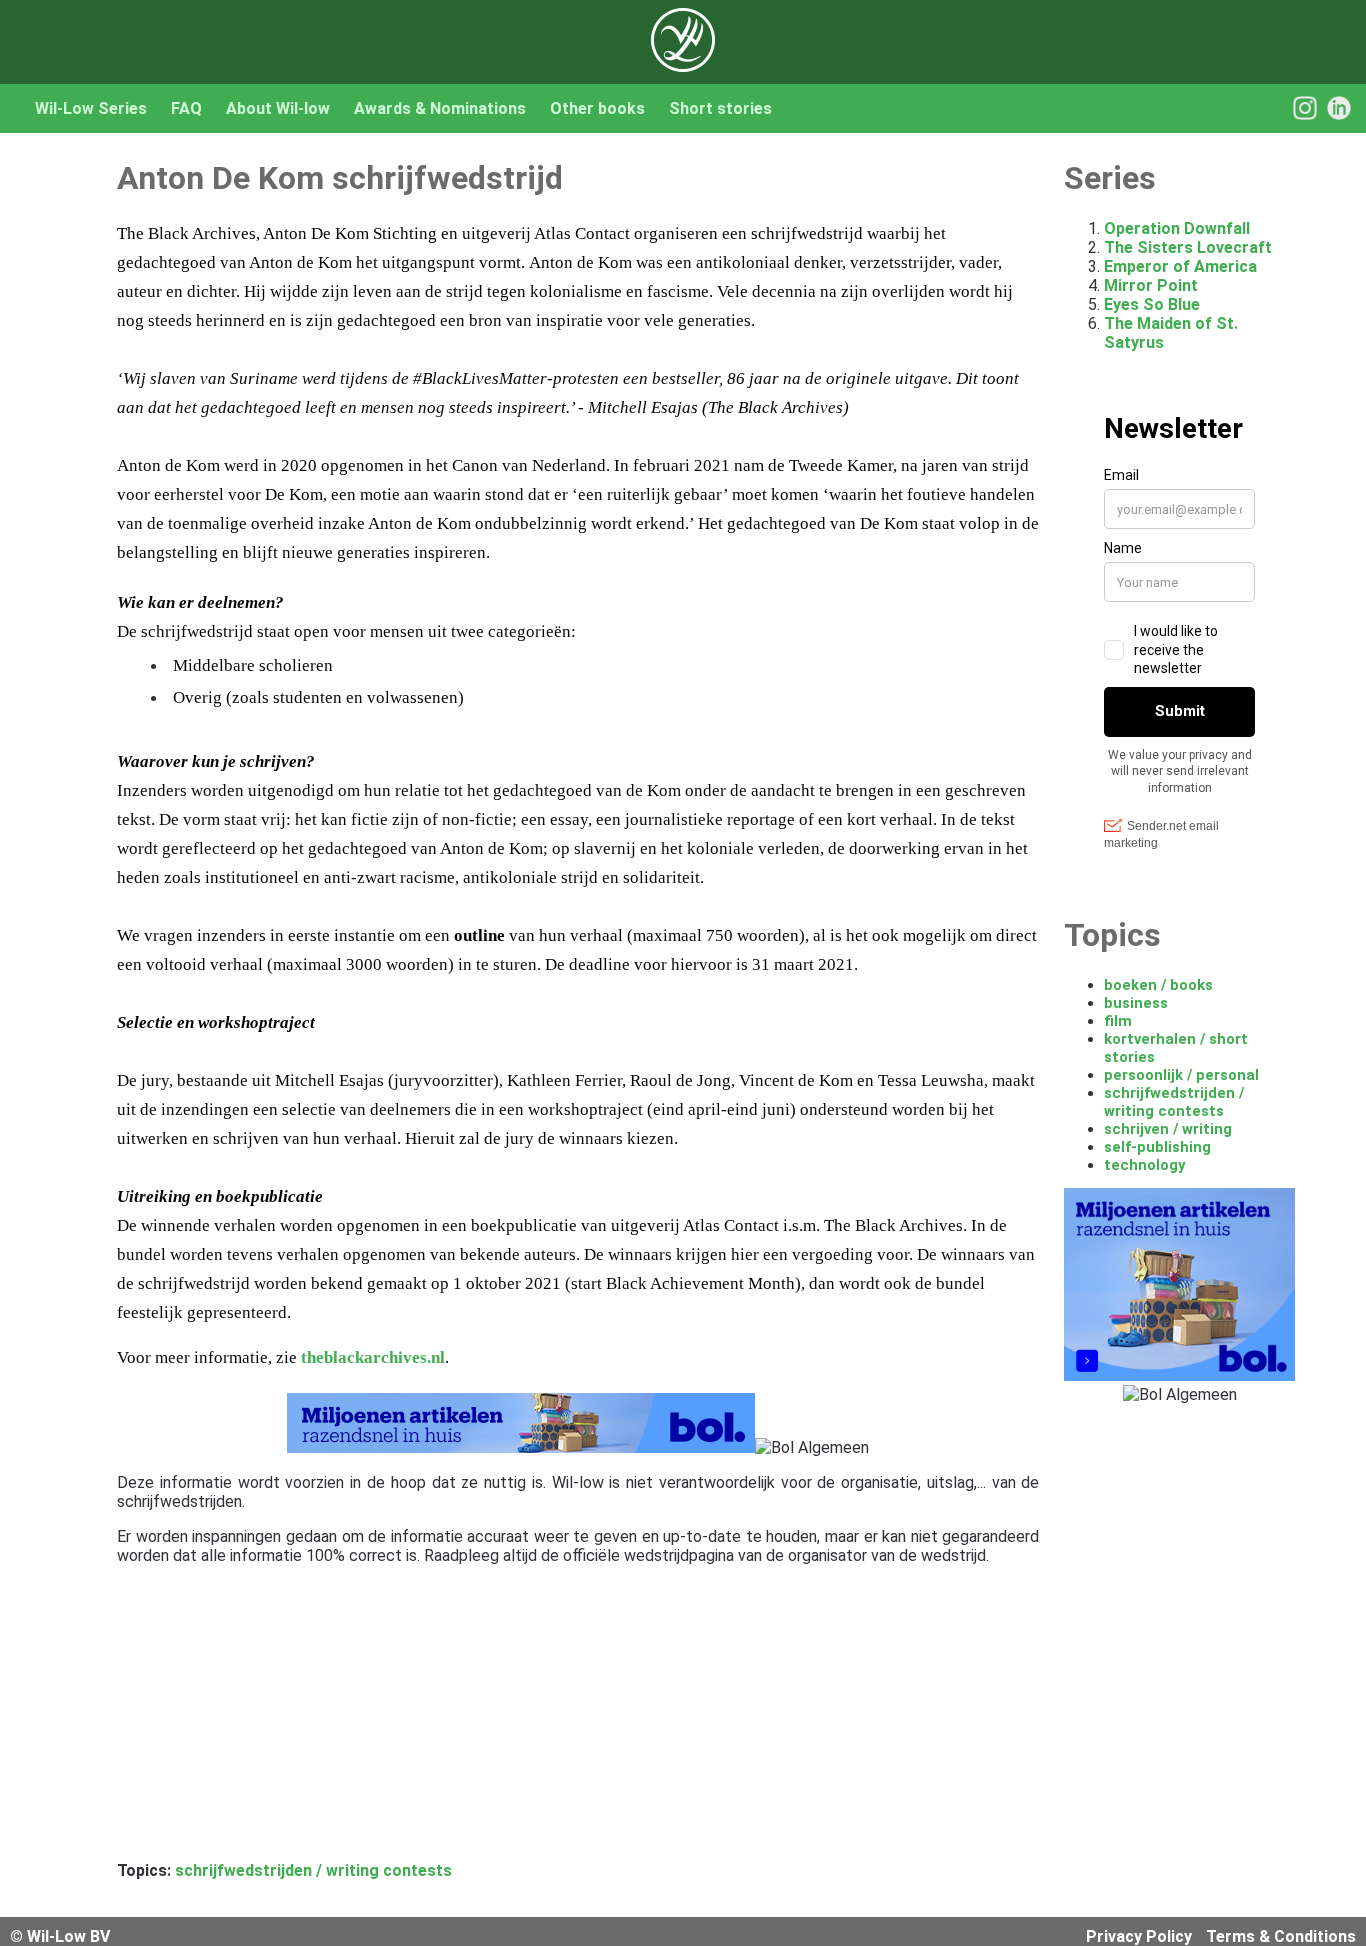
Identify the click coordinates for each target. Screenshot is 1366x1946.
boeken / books (1158, 985)
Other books (597, 108)
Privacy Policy (1139, 1936)
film (1118, 1021)
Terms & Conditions (1281, 1936)
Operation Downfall (1177, 228)
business (1136, 1003)
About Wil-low (278, 108)
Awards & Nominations (440, 108)
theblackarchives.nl (373, 1357)
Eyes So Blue (1152, 304)
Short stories (720, 108)
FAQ (186, 108)
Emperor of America (1180, 266)
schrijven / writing (1168, 1129)
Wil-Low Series (91, 108)
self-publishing (1157, 1147)
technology (1144, 1165)
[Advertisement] (578, 1721)
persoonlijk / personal (1181, 1075)
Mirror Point (1151, 285)
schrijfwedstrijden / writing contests (313, 1870)
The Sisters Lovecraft (1188, 247)
